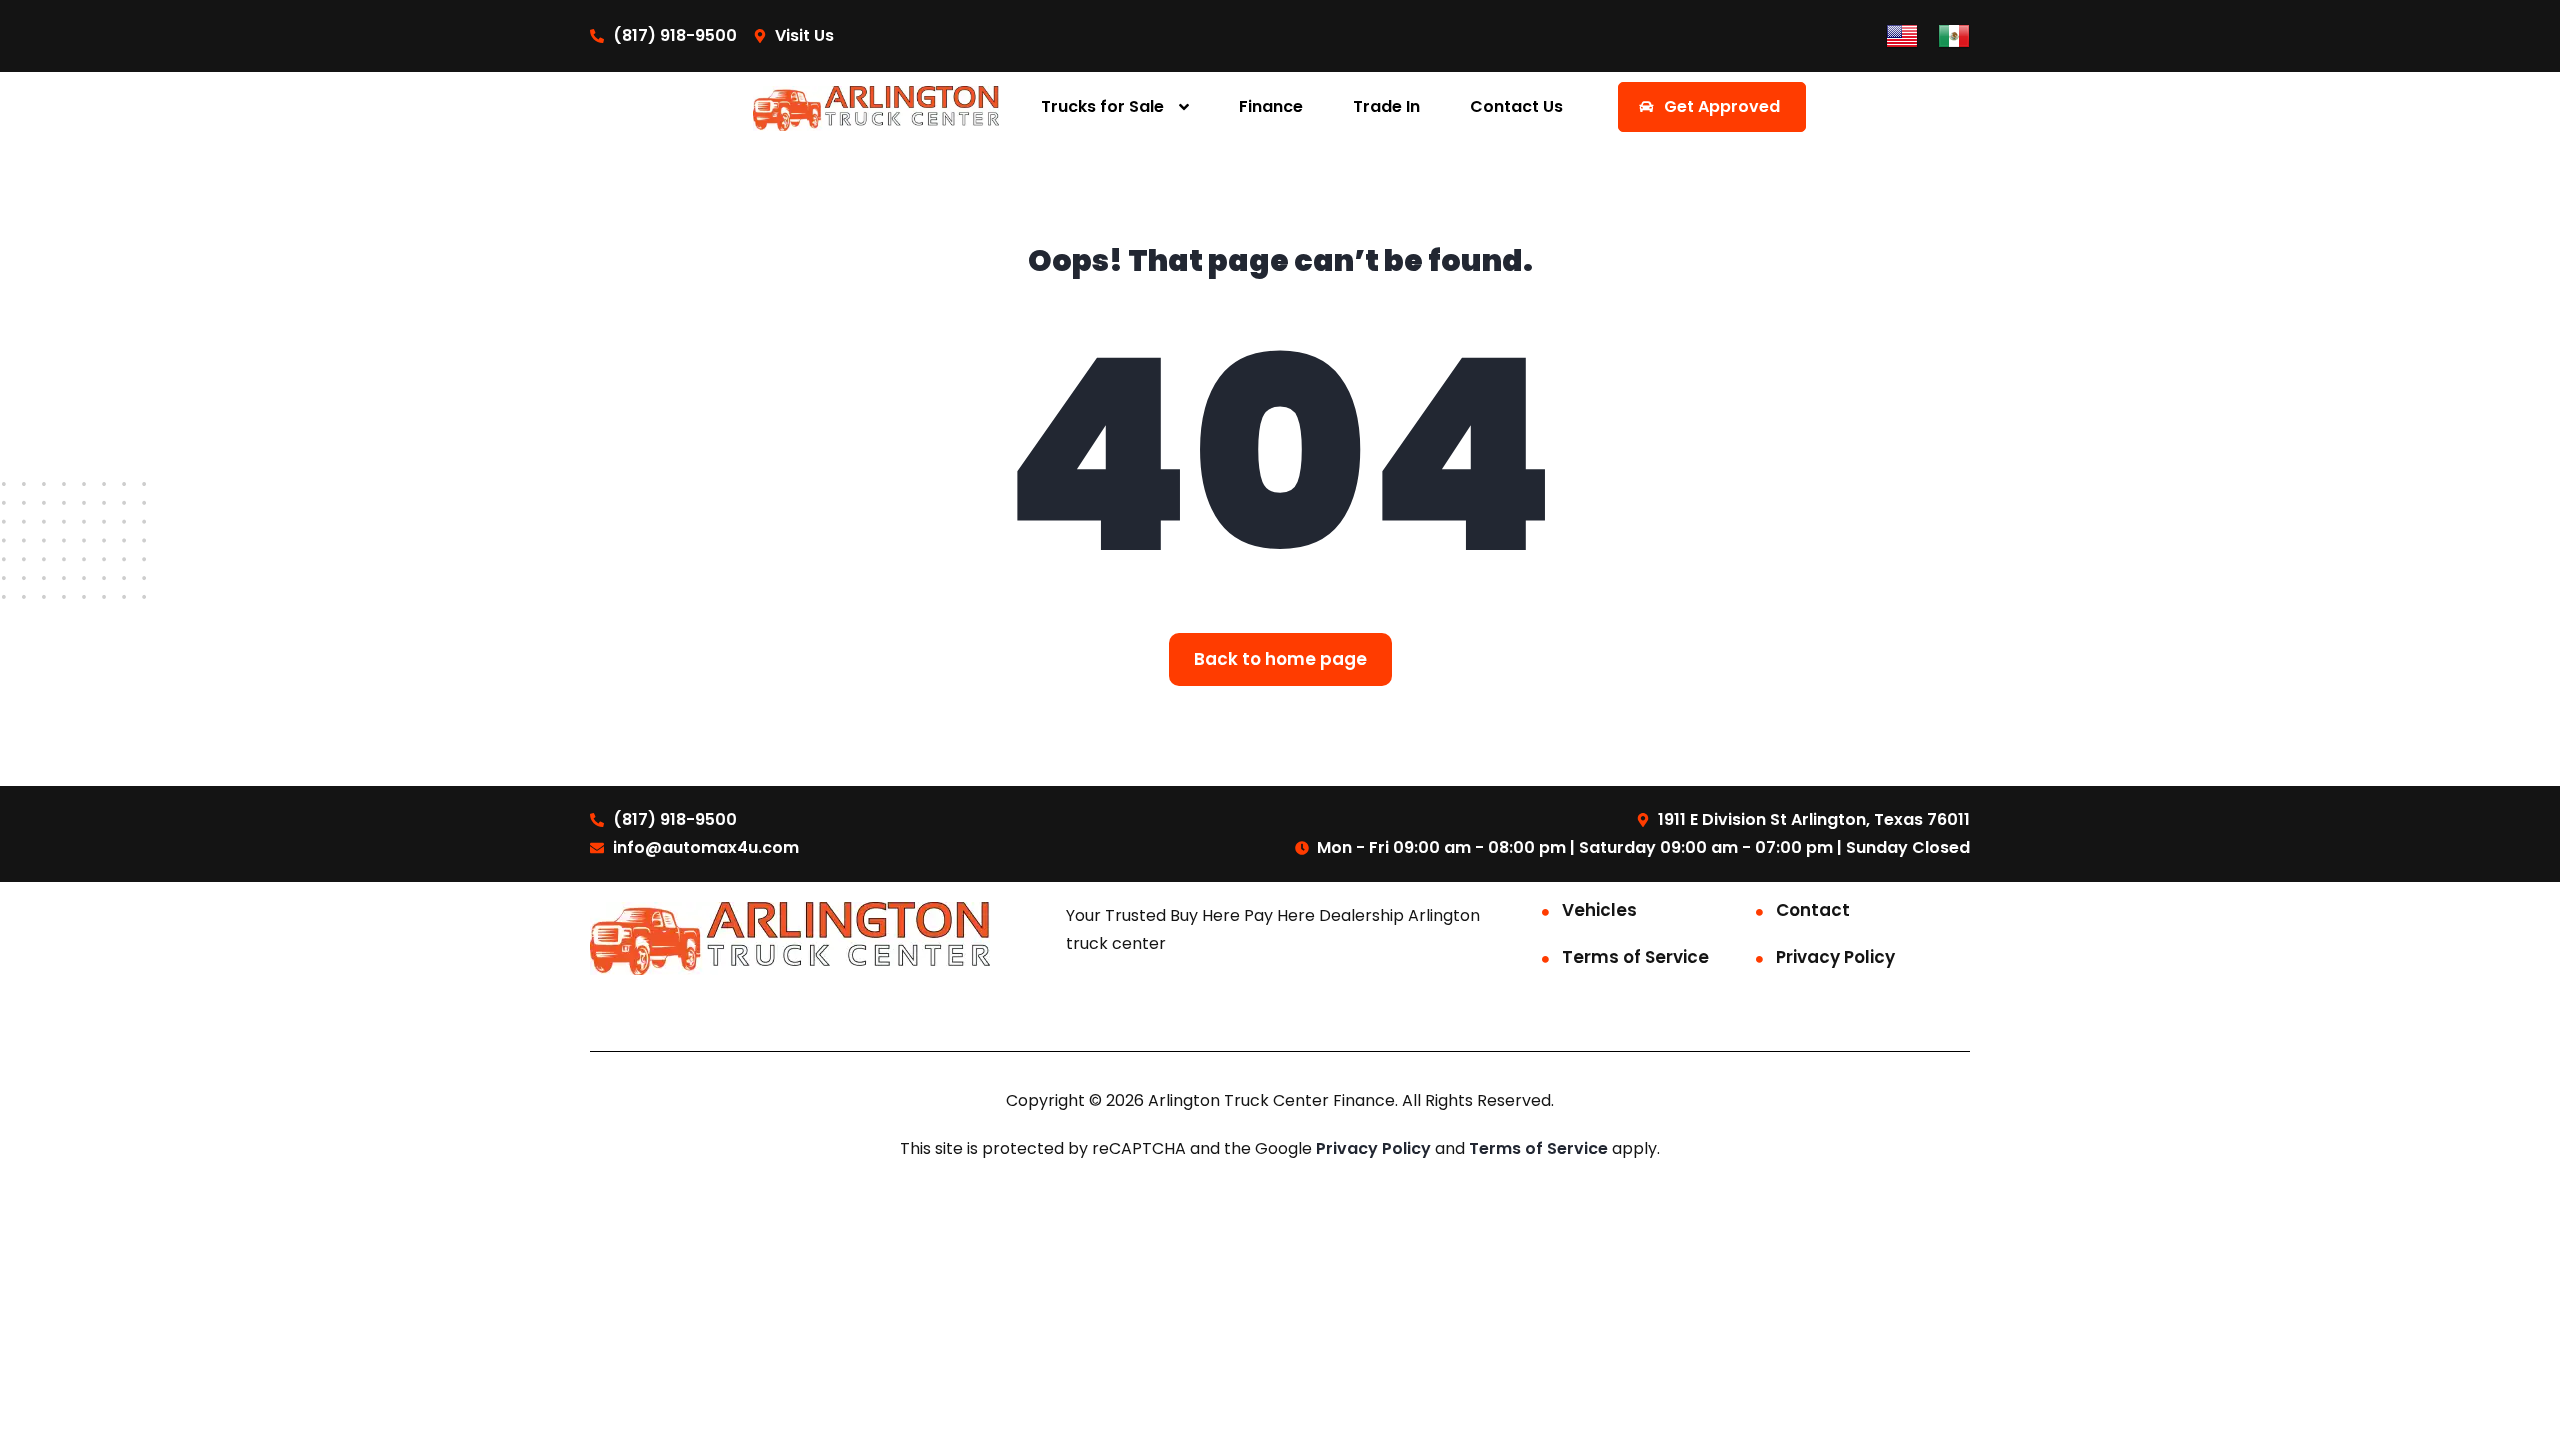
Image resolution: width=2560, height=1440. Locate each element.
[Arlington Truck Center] (876, 107)
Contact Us (1516, 106)
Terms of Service (1635, 957)
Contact (1813, 910)
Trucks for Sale (1102, 106)
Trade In (1386, 106)
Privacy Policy (1835, 957)
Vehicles (1599, 910)
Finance (1271, 106)
